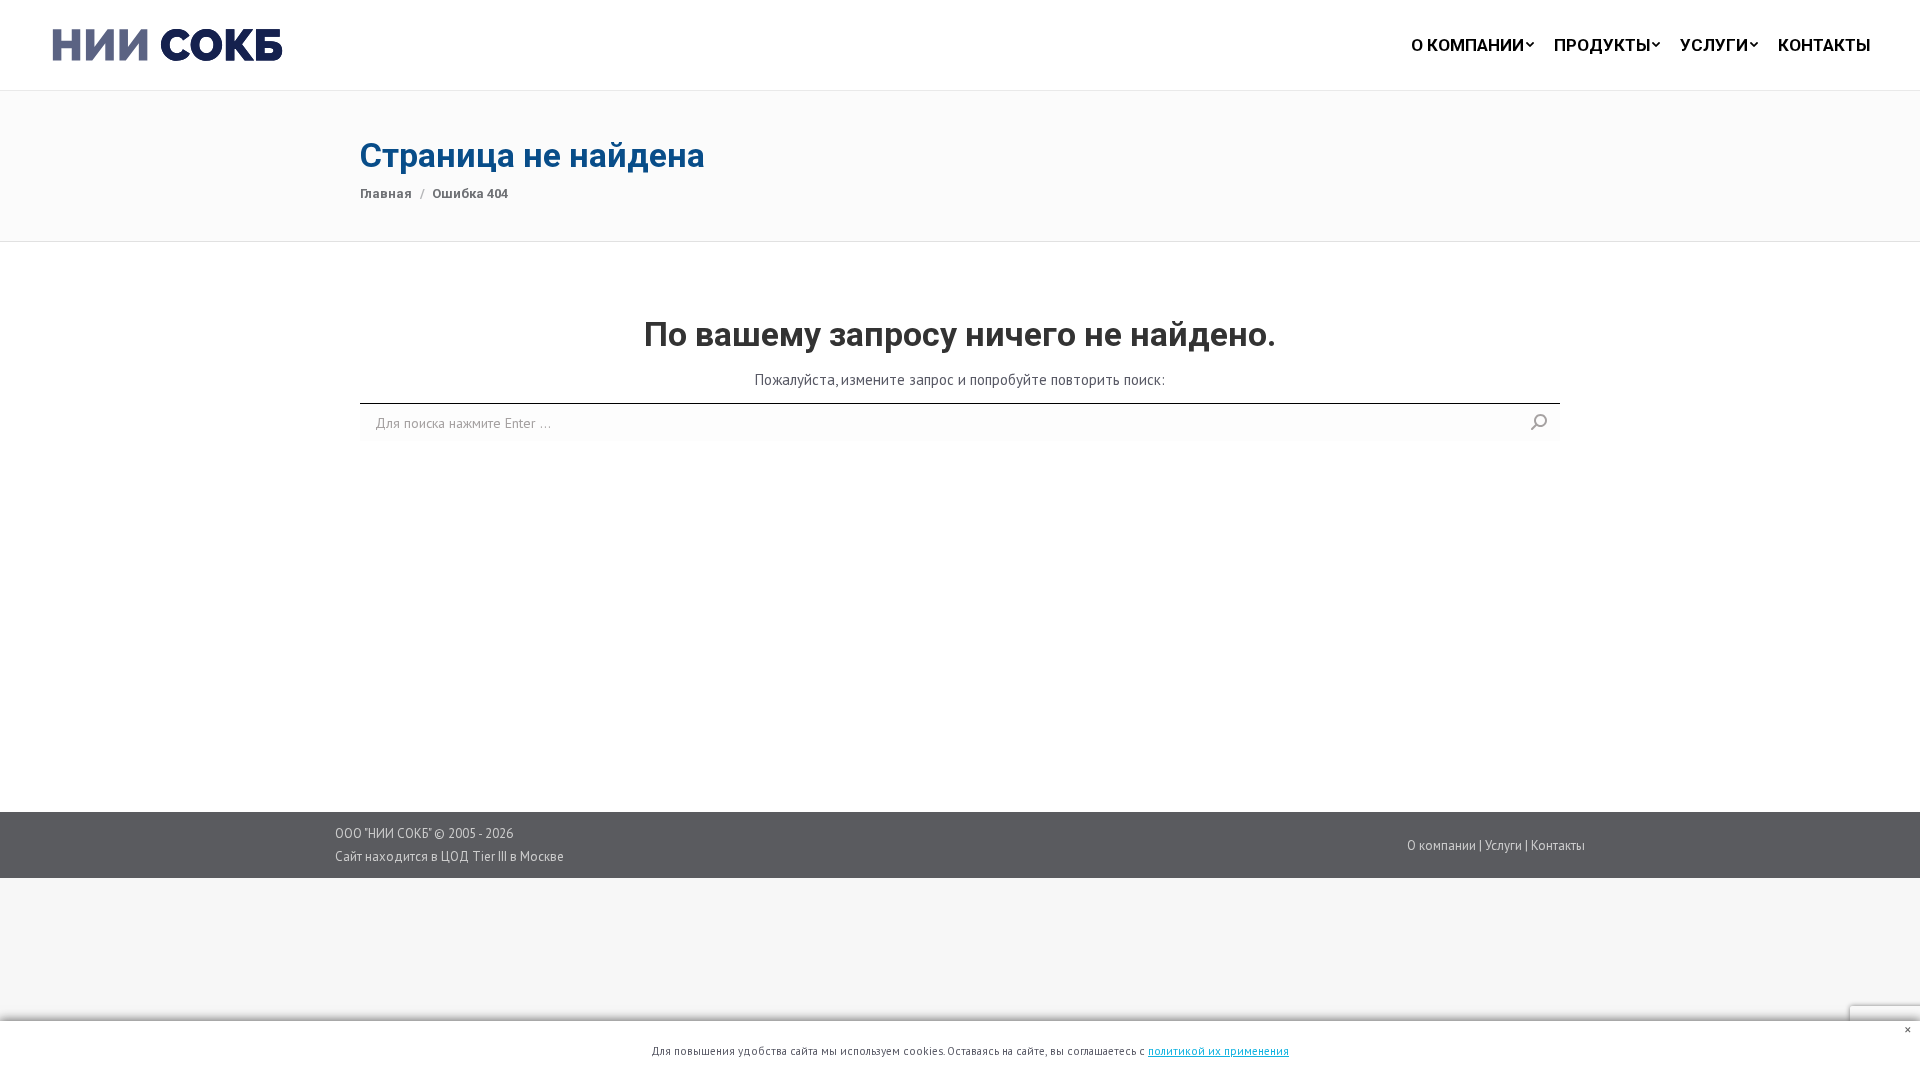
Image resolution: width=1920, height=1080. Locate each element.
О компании (1441, 845)
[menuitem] (1462, 45)
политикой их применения (1218, 1051)
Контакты (1558, 845)
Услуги (1503, 845)
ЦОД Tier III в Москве (502, 856)
